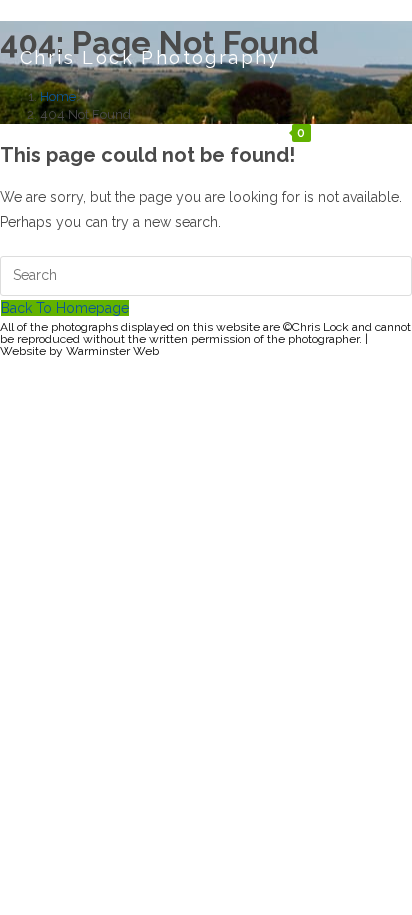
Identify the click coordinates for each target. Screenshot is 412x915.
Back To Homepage (65, 308)
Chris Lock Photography (150, 57)
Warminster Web (112, 351)
